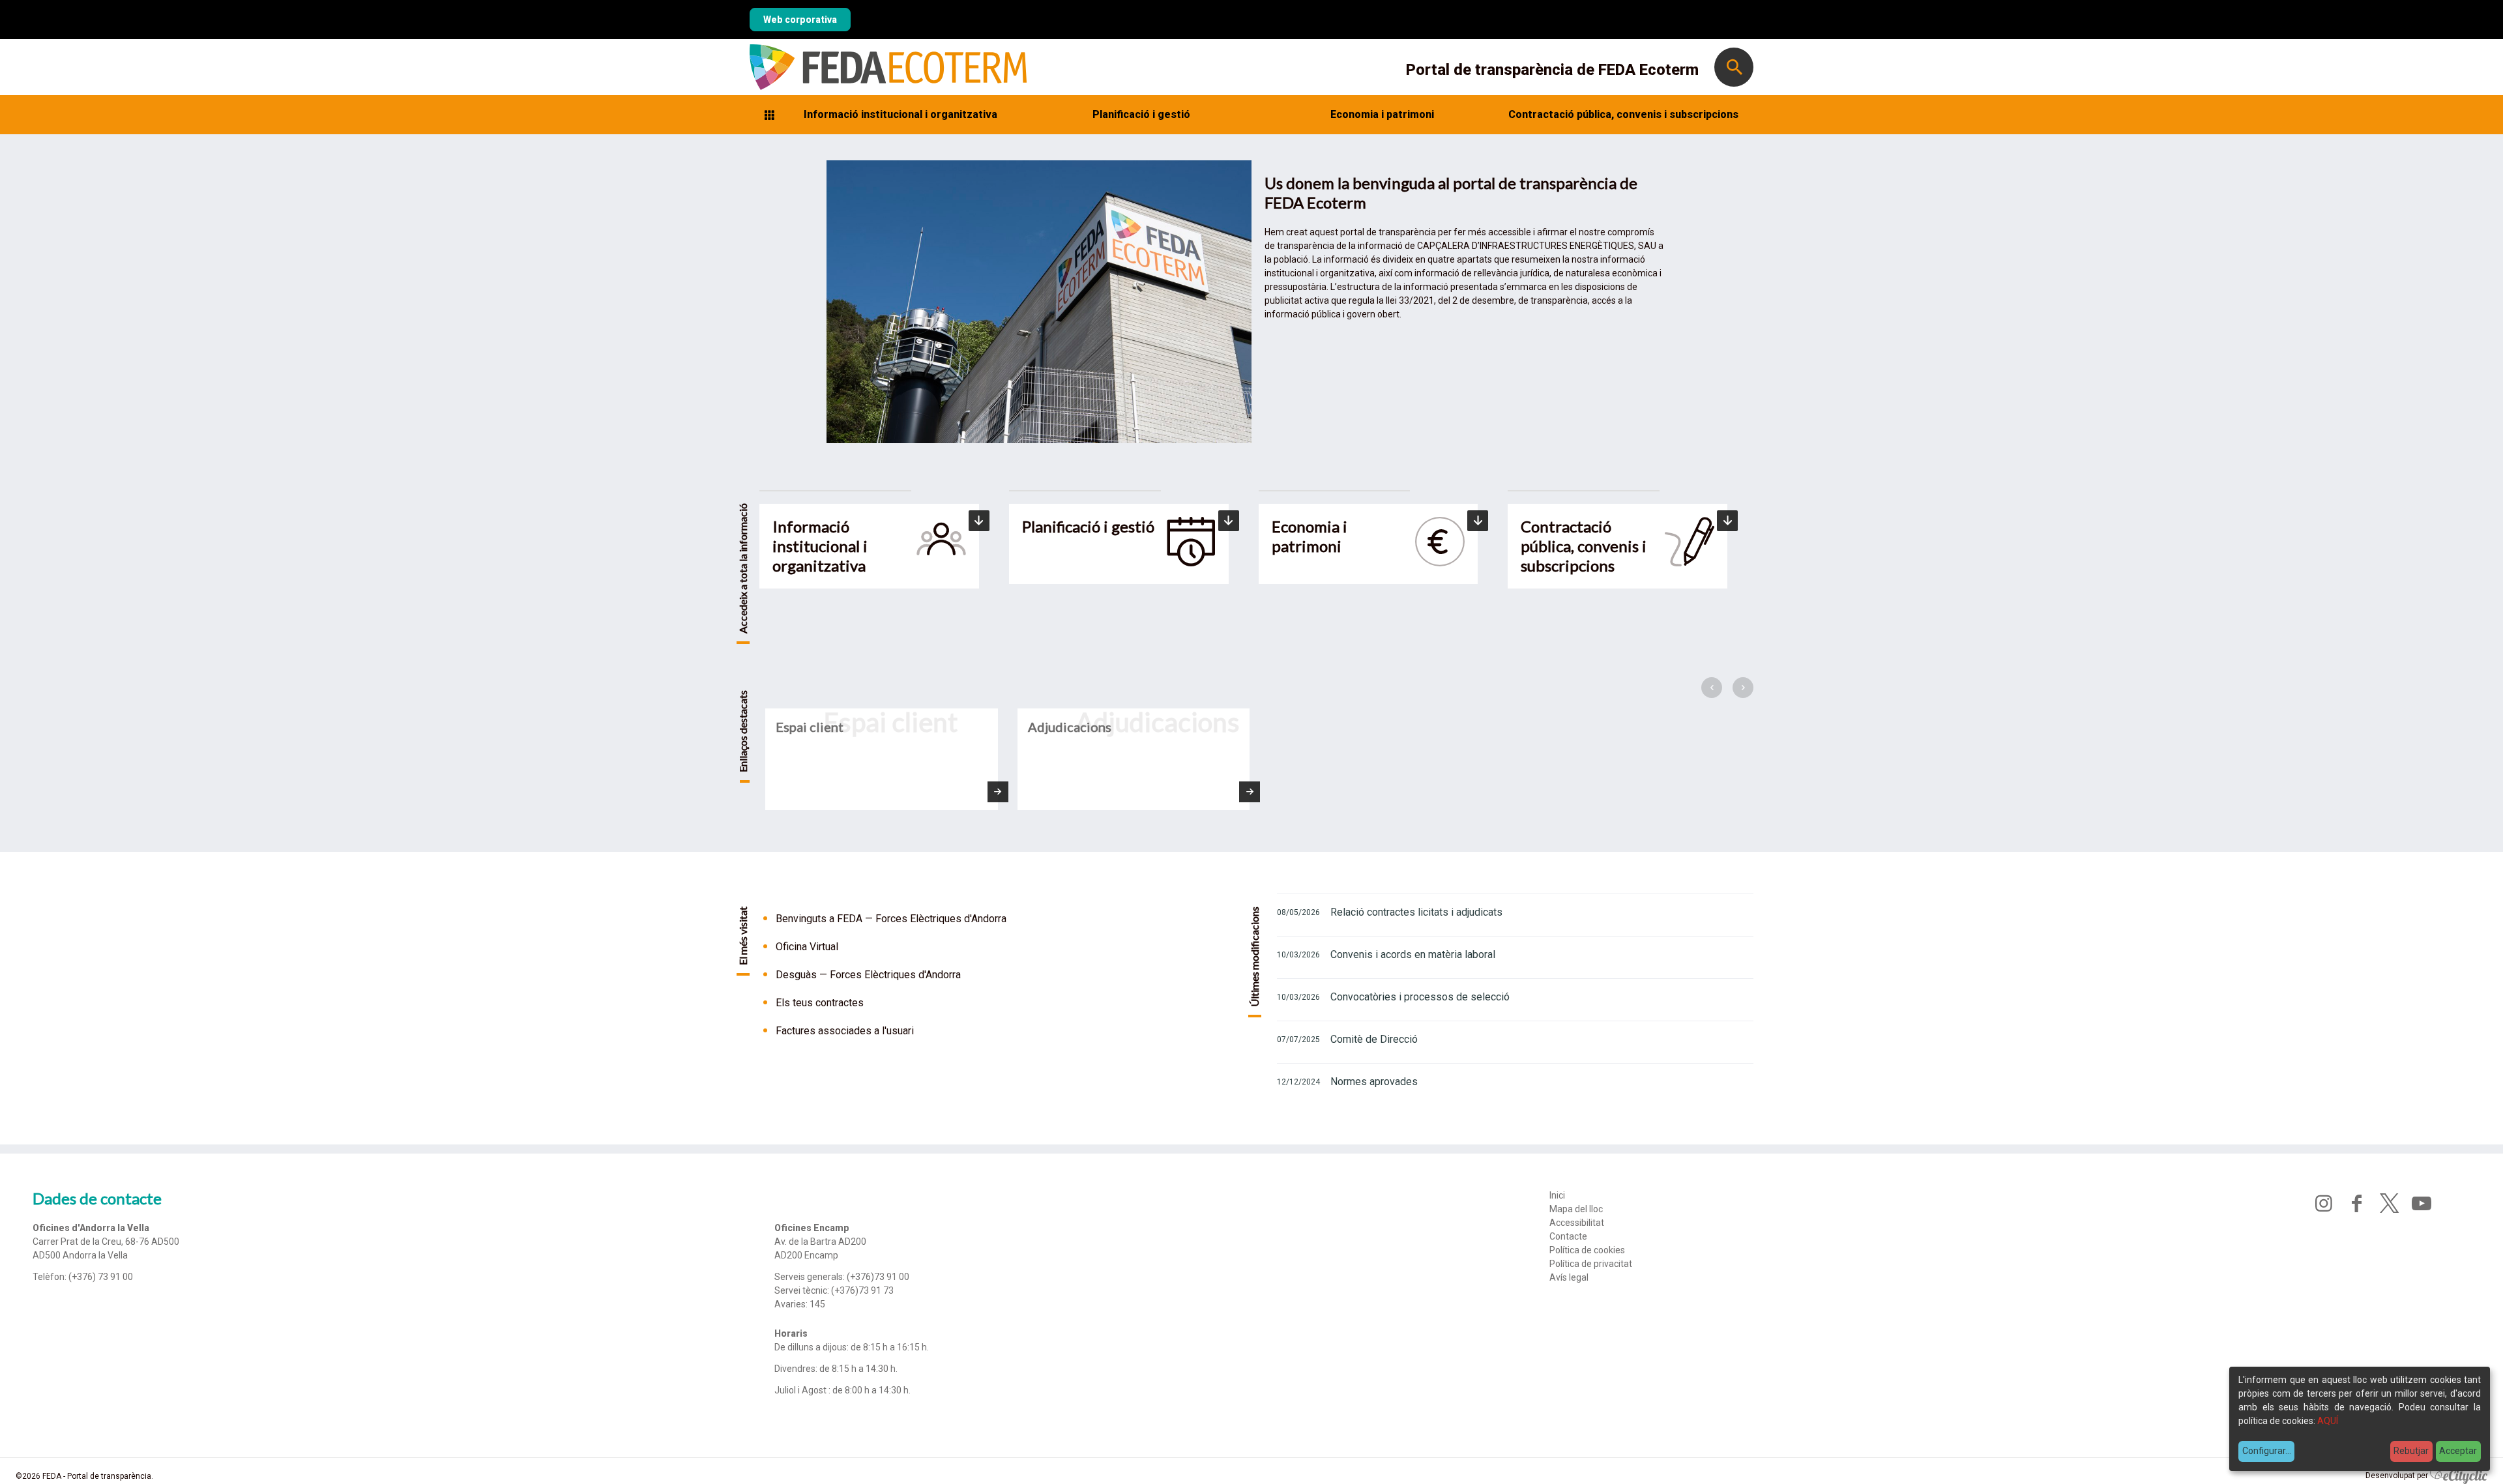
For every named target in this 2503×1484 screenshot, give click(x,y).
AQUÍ (2328, 1421)
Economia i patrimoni (1382, 114)
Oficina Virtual (807, 947)
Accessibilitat (1577, 1223)
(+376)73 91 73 (862, 1290)
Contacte (1568, 1236)
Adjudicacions (1070, 727)
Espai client (810, 727)
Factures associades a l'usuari (845, 1031)
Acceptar (2458, 1451)
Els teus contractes (820, 1003)
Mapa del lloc (1576, 1209)
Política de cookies (1587, 1250)
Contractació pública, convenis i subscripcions (1623, 114)
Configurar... (2267, 1451)
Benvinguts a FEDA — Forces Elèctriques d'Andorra (891, 919)
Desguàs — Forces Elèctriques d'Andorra (868, 975)
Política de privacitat (1591, 1264)
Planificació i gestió (1141, 114)
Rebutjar (2411, 1451)
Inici (1557, 1195)
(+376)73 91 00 (878, 1277)
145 (817, 1304)
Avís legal (1569, 1277)
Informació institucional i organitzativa (900, 114)
